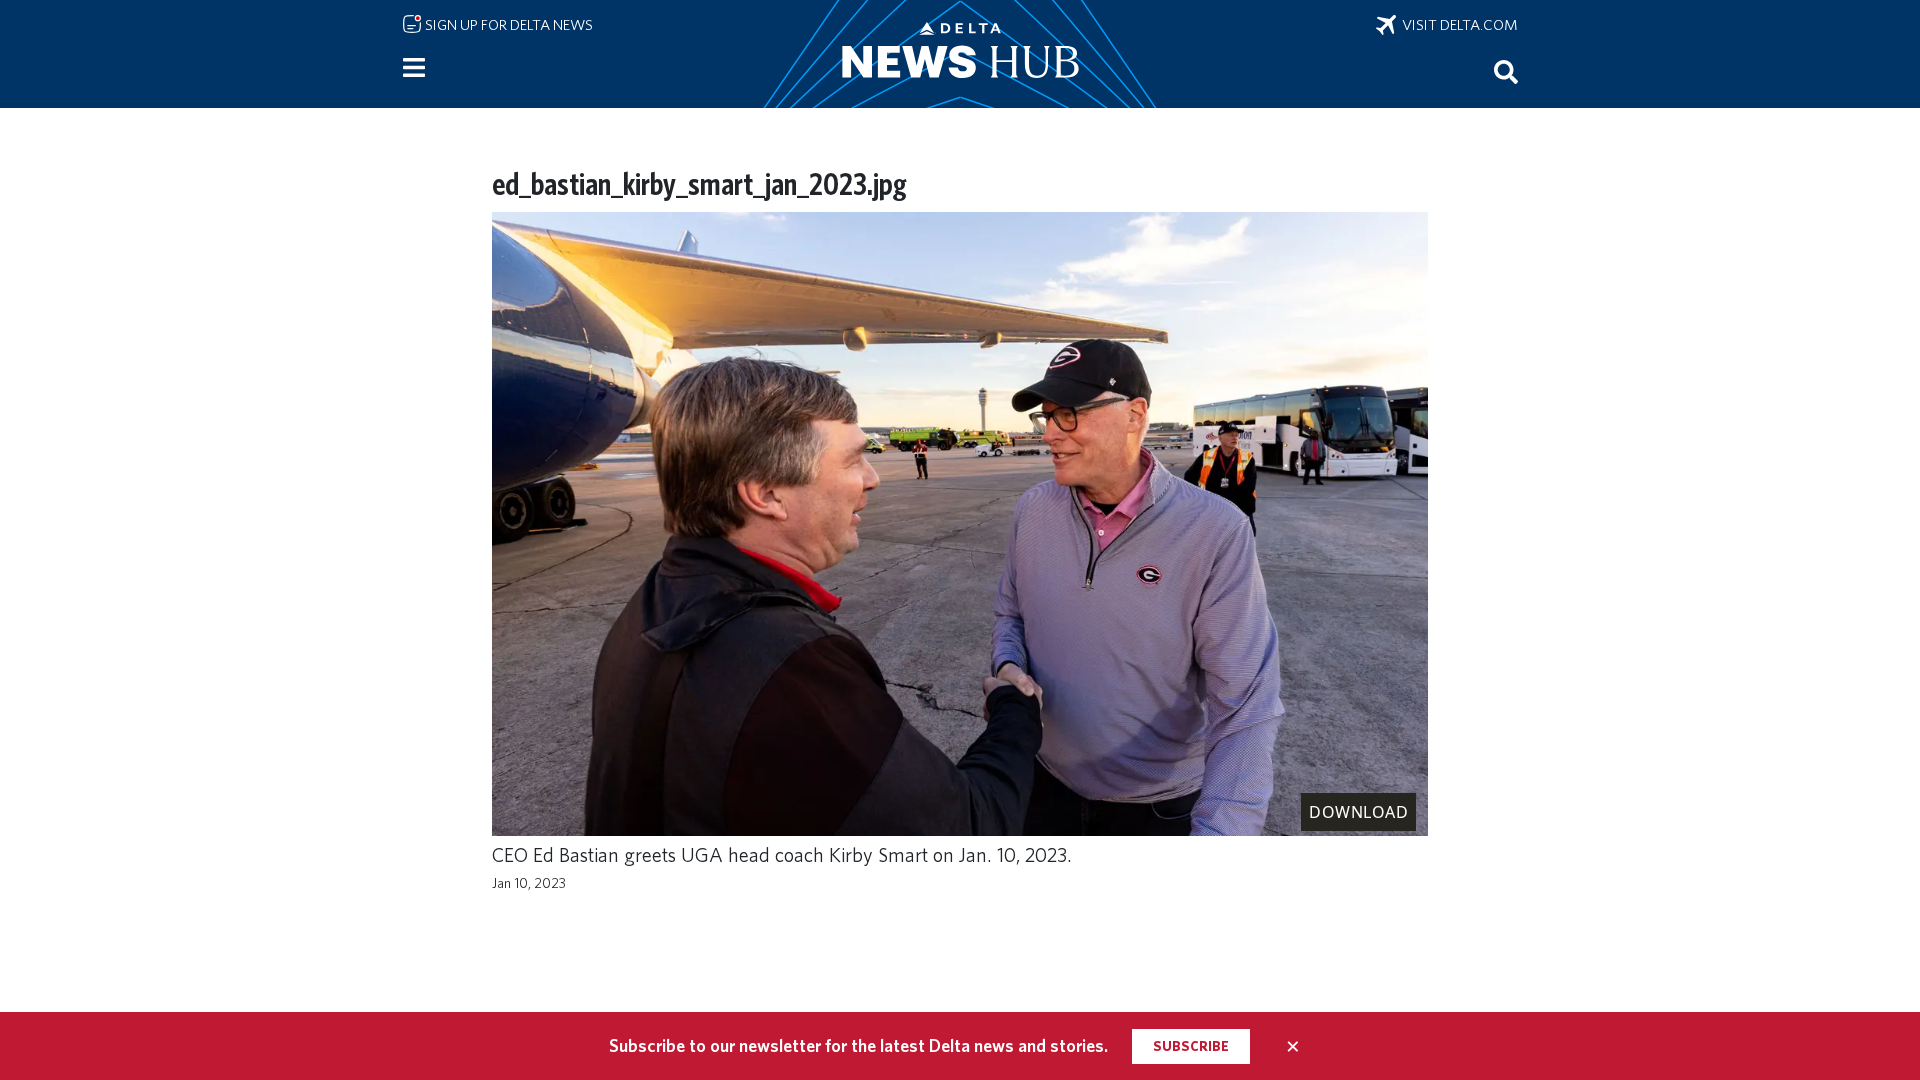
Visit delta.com (1457, 25)
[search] (1506, 71)
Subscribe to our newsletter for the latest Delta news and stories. (858, 1045)
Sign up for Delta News (507, 25)
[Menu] (414, 68)
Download (1358, 812)
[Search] (1506, 71)
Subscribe (1191, 1046)
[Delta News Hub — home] (960, 54)
